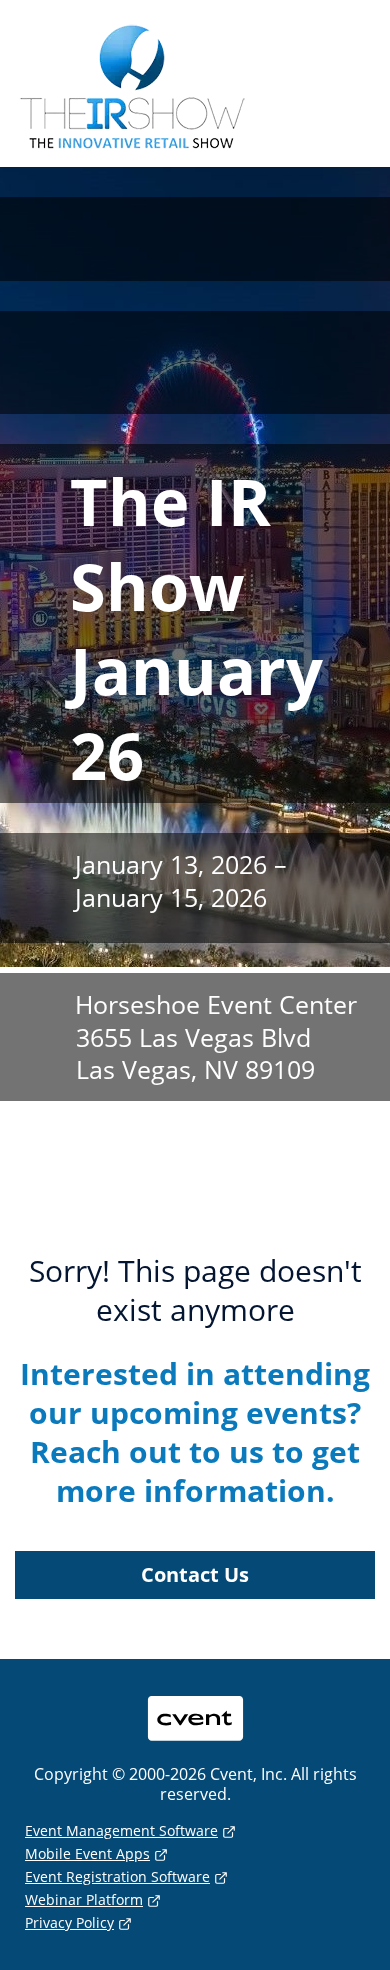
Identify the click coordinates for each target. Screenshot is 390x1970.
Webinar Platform (84, 1899)
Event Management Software (121, 1830)
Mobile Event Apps (87, 1853)
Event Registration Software (117, 1876)
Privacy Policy (69, 1922)
